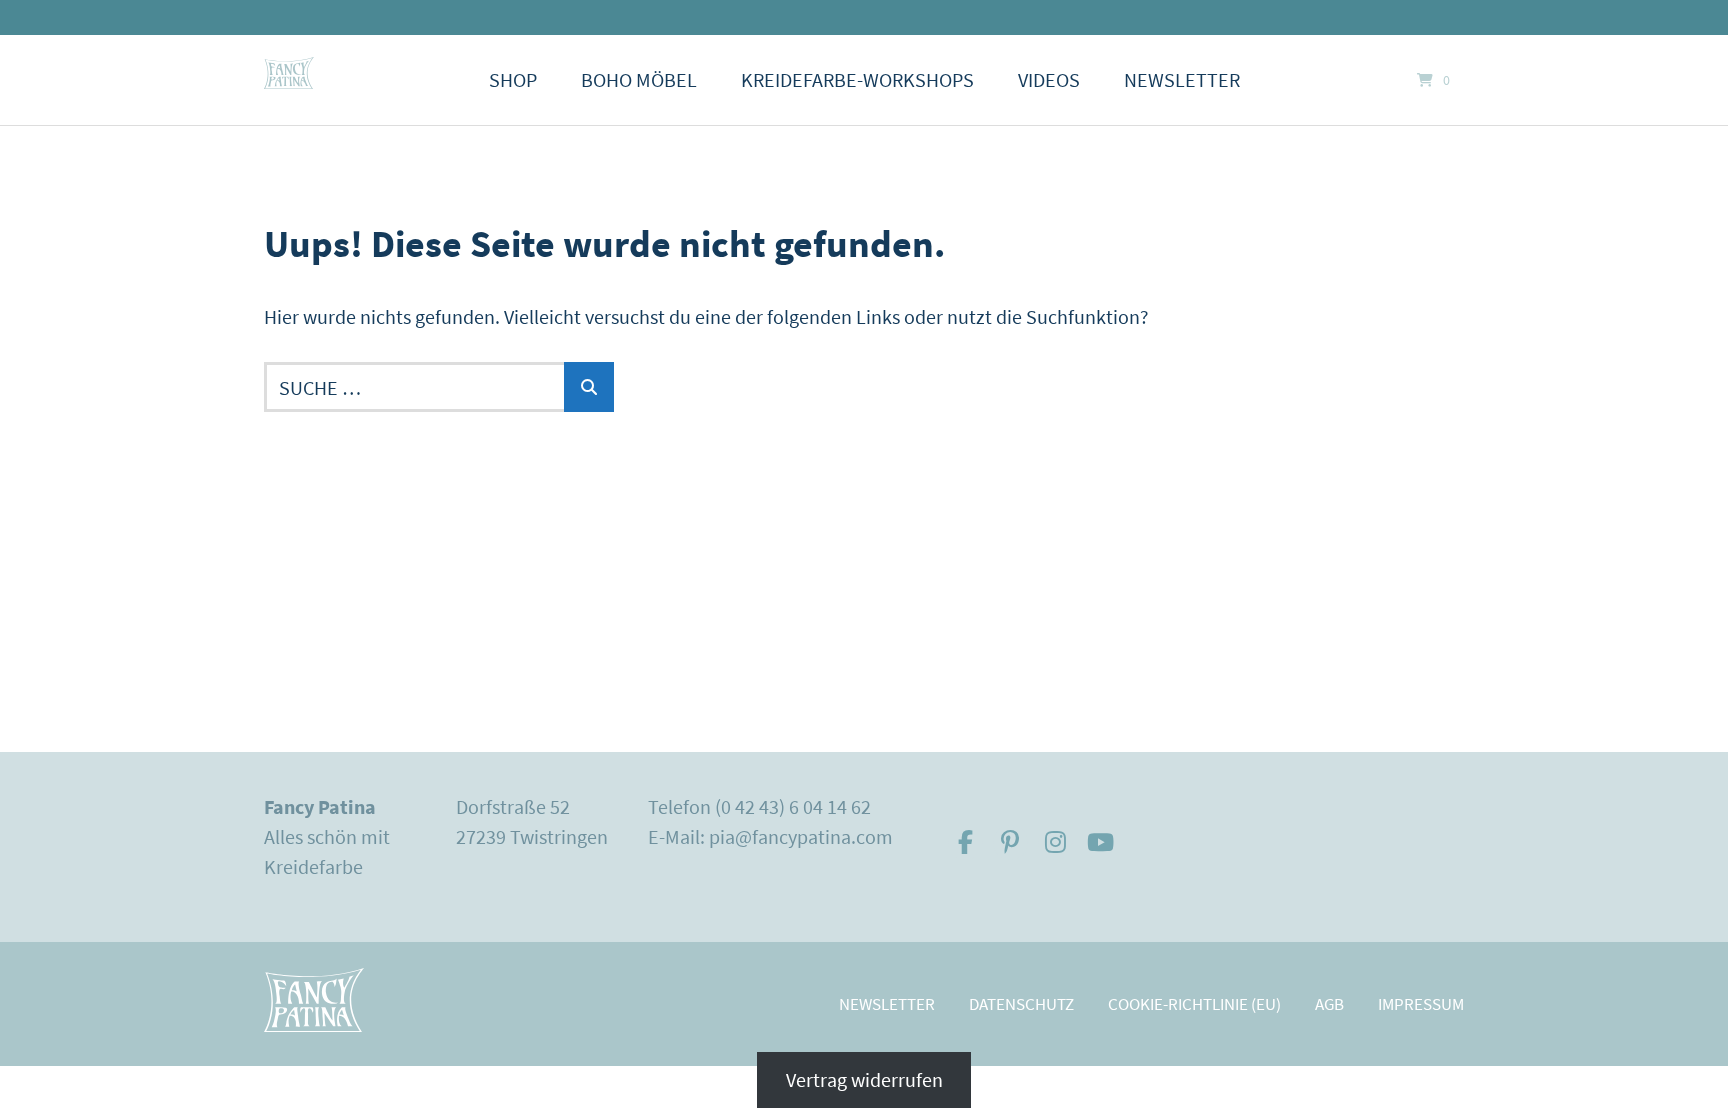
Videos (1049, 79)
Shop (513, 79)
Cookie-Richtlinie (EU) (1194, 1004)
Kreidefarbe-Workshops (857, 79)
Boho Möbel (639, 79)
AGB (1329, 1004)
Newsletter (1182, 79)
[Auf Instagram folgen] (1055, 842)
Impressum (1421, 1004)
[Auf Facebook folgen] (965, 842)
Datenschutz (1021, 1004)
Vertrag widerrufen (864, 1080)
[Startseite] (289, 73)
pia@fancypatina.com (801, 836)
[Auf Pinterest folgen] (1010, 842)
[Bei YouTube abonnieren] (1100, 842)
